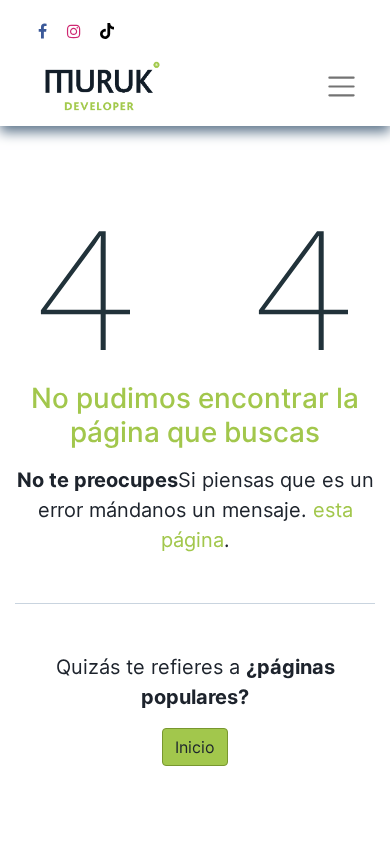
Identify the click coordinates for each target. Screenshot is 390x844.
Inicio (195, 747)
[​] (42, 31)
